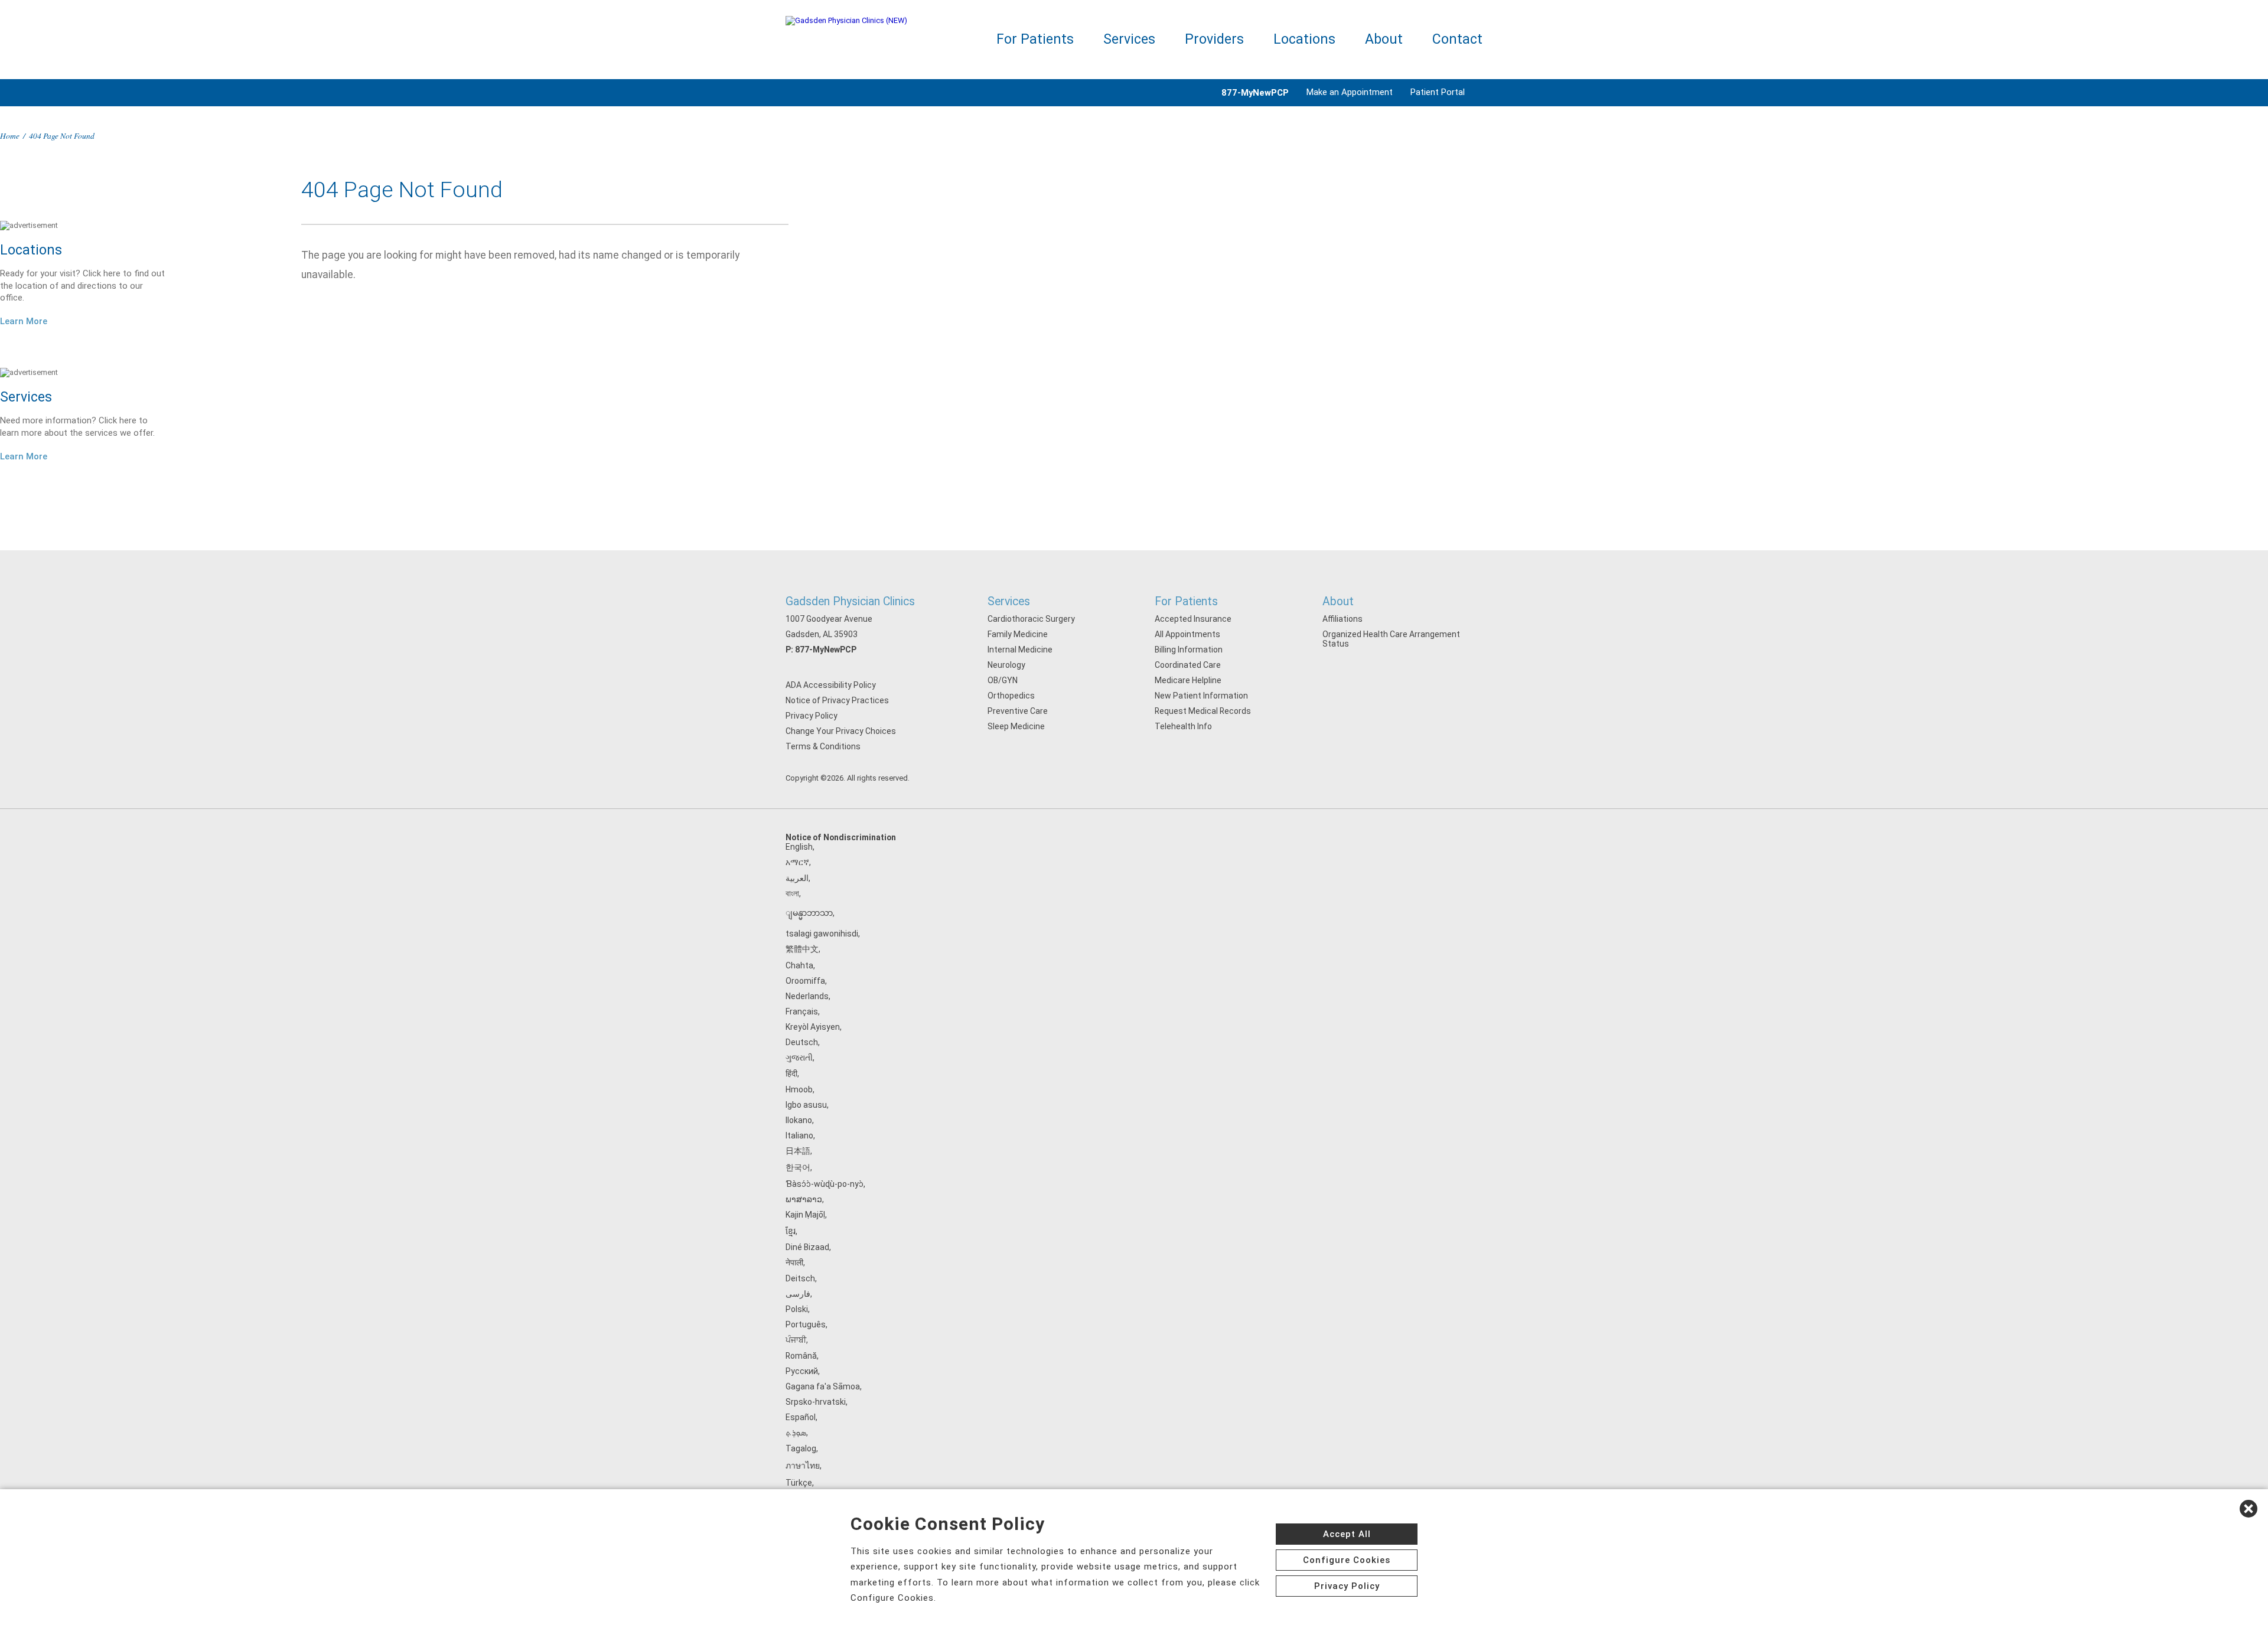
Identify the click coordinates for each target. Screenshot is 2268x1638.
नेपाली (794, 1262)
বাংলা (792, 893)
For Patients (1035, 39)
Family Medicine (1018, 634)
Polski (797, 1309)
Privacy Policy (812, 716)
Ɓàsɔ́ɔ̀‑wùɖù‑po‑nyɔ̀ (825, 1184)
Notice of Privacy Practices (837, 700)
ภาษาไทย (803, 1466)
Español (801, 1417)
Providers (1214, 39)
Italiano (799, 1135)
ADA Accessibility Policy (831, 685)
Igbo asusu (806, 1105)
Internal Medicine (1020, 650)
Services (1129, 39)
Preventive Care (1018, 711)
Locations (1304, 39)
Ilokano (799, 1120)
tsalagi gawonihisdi (822, 934)
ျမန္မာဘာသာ (809, 913)
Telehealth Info (1183, 726)
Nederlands (807, 996)
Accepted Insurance (1193, 619)
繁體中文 (802, 949)
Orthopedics (1011, 696)
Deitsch (800, 1278)
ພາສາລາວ (804, 1199)
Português (806, 1324)
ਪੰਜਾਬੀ (796, 1340)
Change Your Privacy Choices (841, 731)
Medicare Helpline (1188, 680)
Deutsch (802, 1042)
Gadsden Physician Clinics (850, 601)
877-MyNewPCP (826, 650)
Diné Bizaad (807, 1247)
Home (10, 136)
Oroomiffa (805, 981)
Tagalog (801, 1448)
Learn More (24, 321)
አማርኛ (797, 862)
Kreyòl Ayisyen (813, 1027)
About (1384, 39)
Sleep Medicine (1016, 726)
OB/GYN (1003, 680)
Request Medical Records (1203, 711)
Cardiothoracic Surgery (1031, 619)
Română (801, 1356)
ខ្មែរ (791, 1231)
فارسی (798, 1294)
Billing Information (1189, 650)
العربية (797, 878)
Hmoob (799, 1089)
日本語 (798, 1151)
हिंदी (791, 1073)
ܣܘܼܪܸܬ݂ (796, 1433)
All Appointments (1187, 634)
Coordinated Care (1188, 665)
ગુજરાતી (799, 1058)
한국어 (798, 1167)
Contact (1457, 39)
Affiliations (1342, 619)
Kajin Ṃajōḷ (805, 1215)
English (799, 847)
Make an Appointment (1350, 92)
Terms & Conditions (823, 746)
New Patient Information (1201, 696)
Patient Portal (1438, 92)
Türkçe (799, 1483)
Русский (802, 1371)
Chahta (799, 965)
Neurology (1006, 665)
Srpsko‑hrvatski (816, 1402)
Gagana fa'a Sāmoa (823, 1386)
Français (802, 1011)
